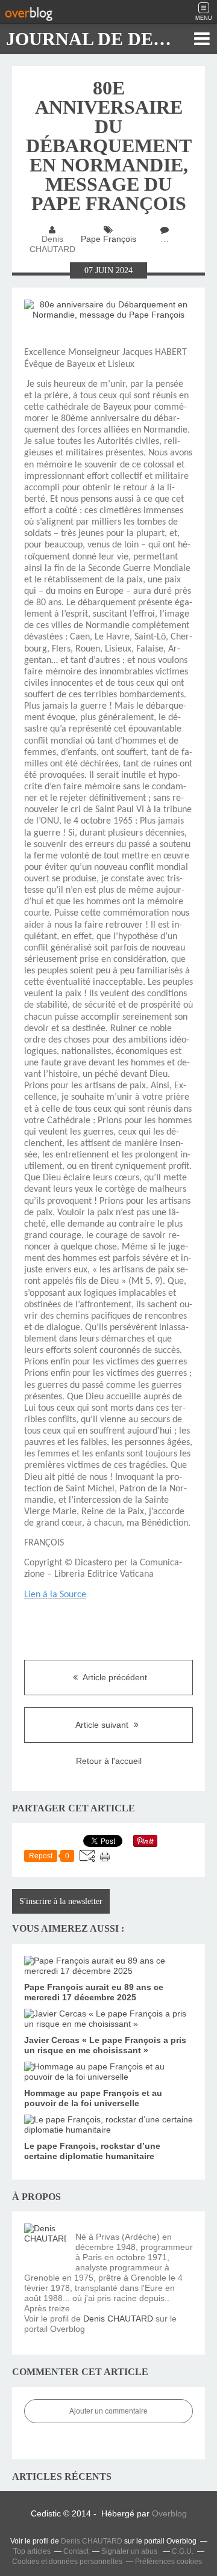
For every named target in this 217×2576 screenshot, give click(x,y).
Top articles (32, 2551)
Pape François (108, 239)
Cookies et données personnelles (67, 2562)
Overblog (169, 2513)
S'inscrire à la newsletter (61, 1901)
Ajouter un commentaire (108, 2411)
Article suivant (103, 1725)
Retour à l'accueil (109, 1761)
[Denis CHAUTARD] (45, 2245)
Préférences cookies (168, 2562)
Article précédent (114, 1677)
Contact (76, 2551)
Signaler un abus (130, 2551)
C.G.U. (183, 2551)
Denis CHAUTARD (118, 2319)
